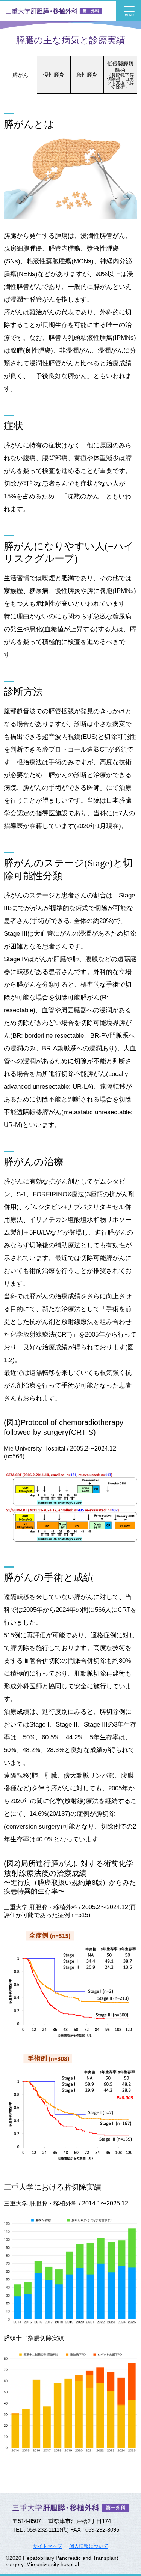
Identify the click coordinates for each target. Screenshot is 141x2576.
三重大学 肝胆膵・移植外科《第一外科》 (54, 11)
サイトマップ (47, 2546)
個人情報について (89, 2546)
